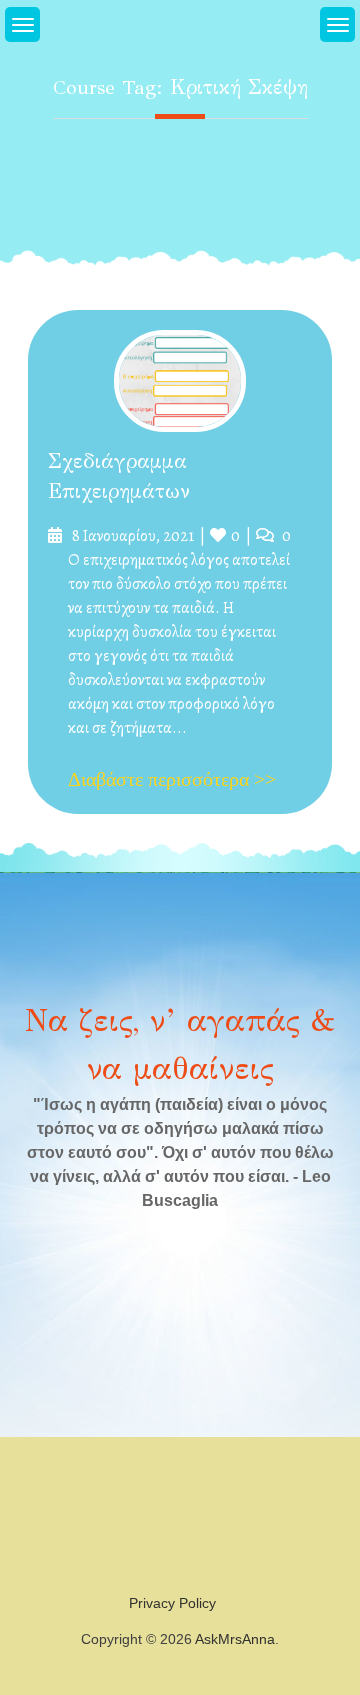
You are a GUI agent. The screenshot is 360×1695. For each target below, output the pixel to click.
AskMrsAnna (235, 1639)
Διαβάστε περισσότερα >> (172, 779)
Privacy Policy (172, 1603)
